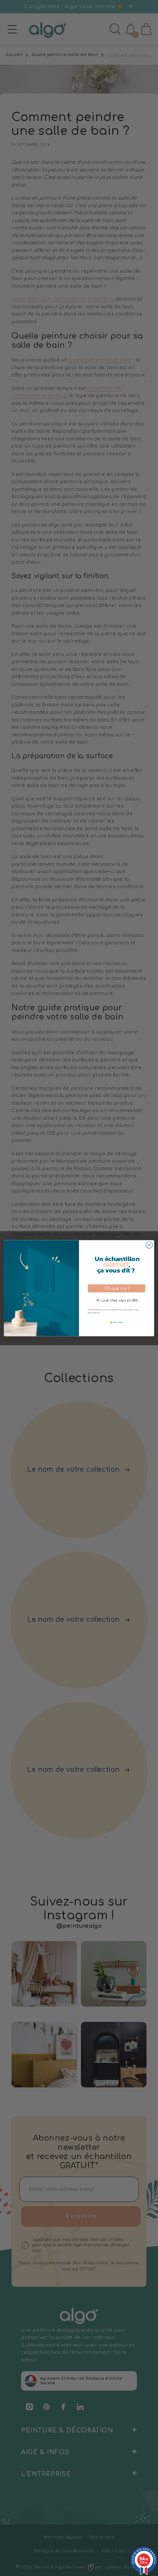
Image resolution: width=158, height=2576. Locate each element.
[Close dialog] (149, 1245)
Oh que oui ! (117, 1288)
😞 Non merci (117, 1322)
